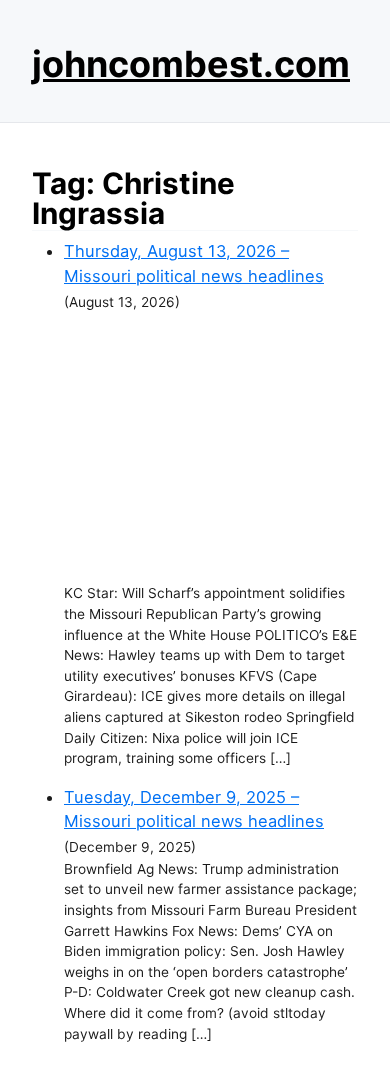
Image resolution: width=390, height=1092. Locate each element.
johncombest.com (191, 64)
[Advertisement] (211, 448)
